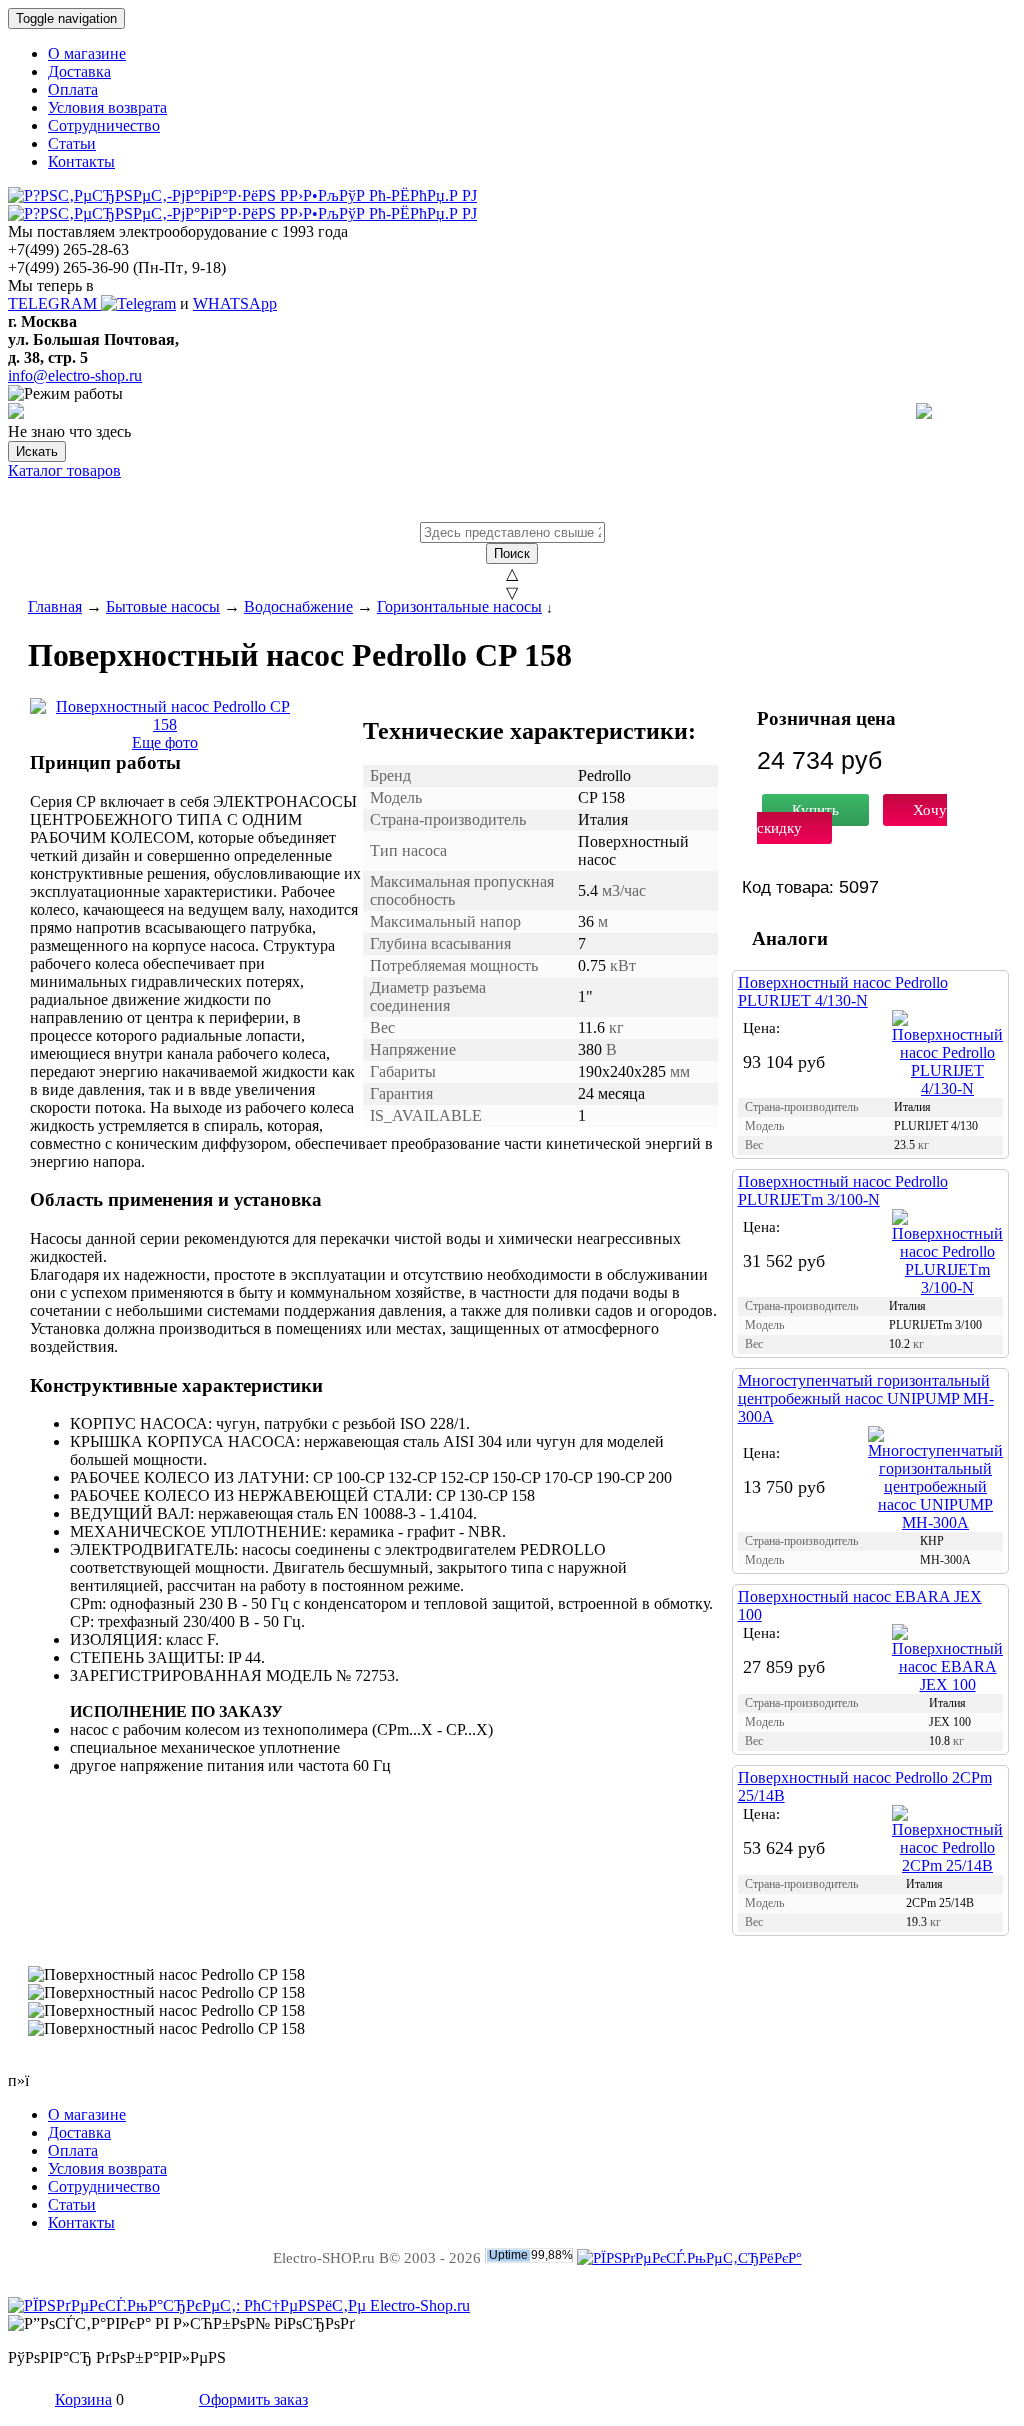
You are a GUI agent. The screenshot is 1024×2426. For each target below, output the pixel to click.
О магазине (87, 53)
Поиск (512, 553)
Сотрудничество (104, 125)
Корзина (83, 2399)
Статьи (72, 143)
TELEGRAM (54, 303)
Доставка (79, 71)
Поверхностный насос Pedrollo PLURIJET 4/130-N (843, 991)
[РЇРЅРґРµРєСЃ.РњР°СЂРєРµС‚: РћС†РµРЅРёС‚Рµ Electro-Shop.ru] (239, 2305)
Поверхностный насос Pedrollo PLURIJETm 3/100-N (843, 1190)
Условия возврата (107, 107)
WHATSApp (235, 303)
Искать (37, 451)
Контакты (81, 161)
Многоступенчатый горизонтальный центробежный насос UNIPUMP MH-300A (866, 1398)
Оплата (73, 89)
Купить (815, 810)
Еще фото (165, 742)
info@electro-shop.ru (75, 375)
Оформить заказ (253, 2399)
